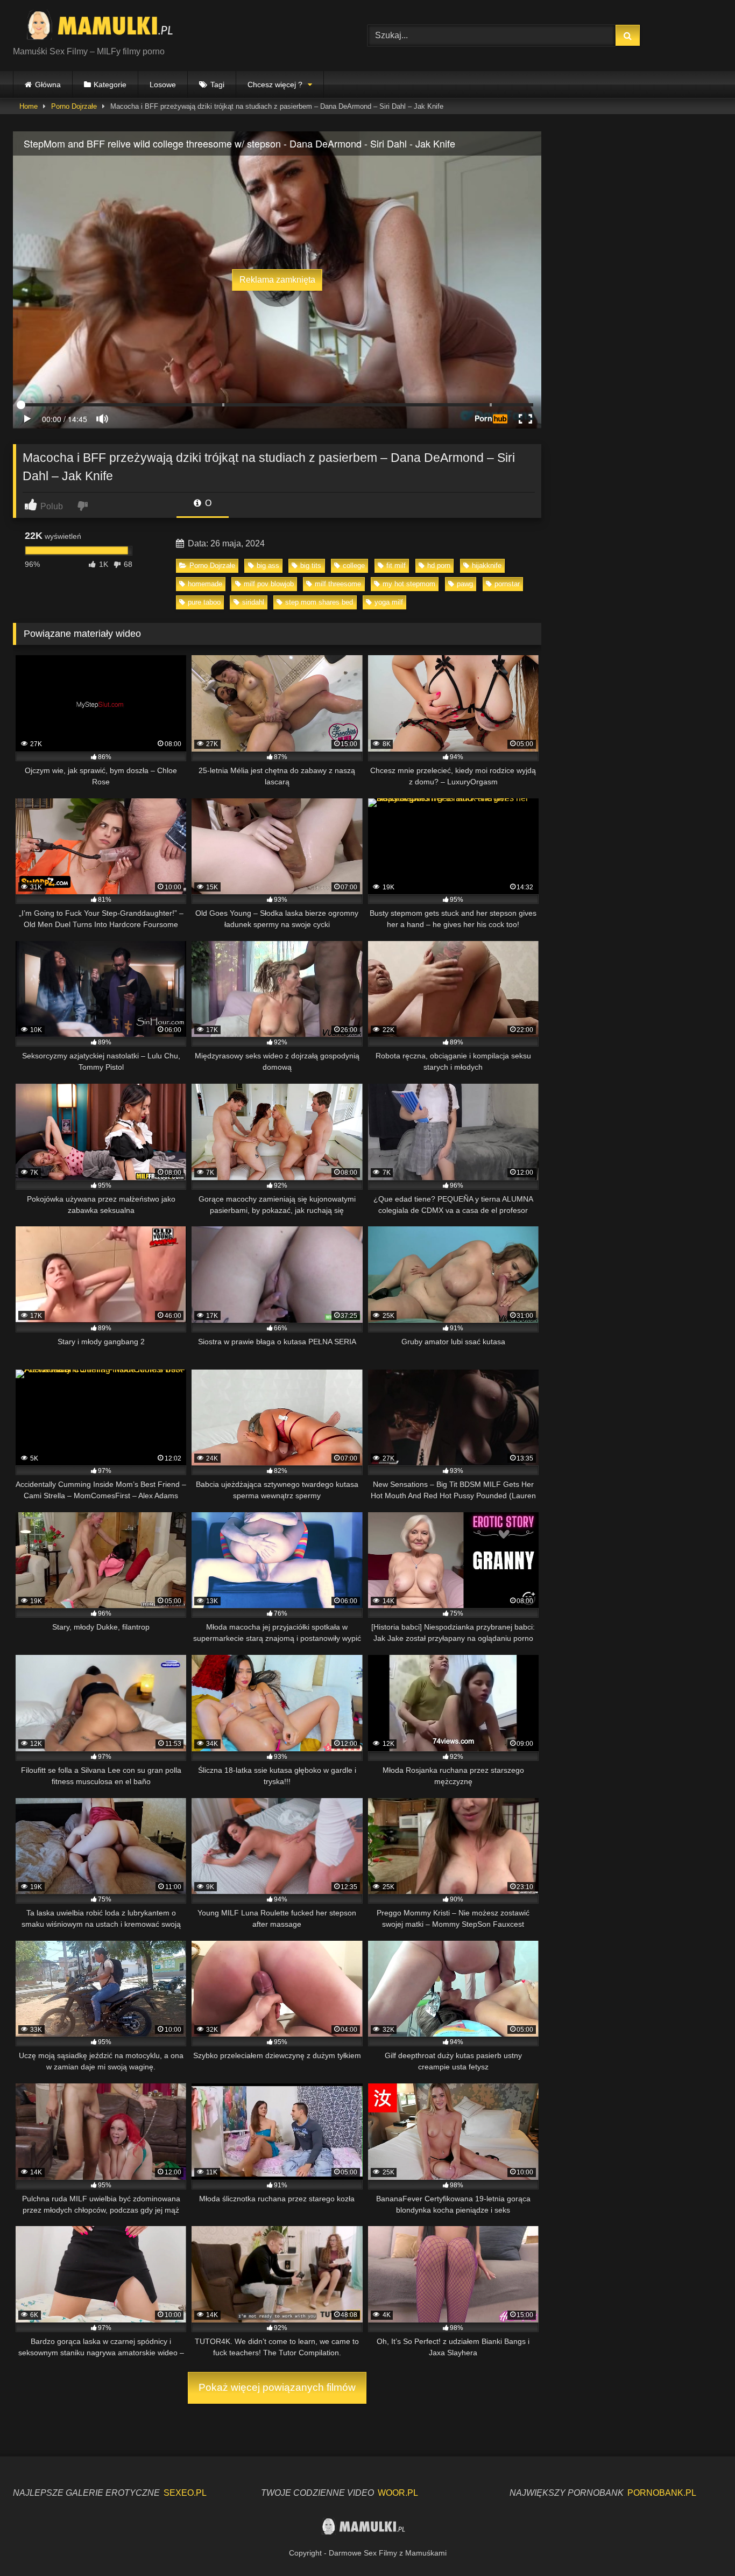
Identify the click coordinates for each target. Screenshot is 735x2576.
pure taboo (204, 602)
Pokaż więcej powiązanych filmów (277, 2387)
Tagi (217, 85)
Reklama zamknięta (277, 280)
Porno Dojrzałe (74, 106)
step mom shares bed (319, 602)
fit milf (396, 566)
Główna (48, 85)
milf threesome (338, 584)
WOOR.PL (398, 2493)
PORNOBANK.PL (662, 2493)
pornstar (507, 584)
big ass (268, 566)
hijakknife (487, 566)
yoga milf (389, 602)
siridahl (253, 602)
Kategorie (110, 85)
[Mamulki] (107, 27)
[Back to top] (702, 2544)
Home (29, 106)
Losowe (163, 85)
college (354, 566)
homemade (205, 584)
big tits (311, 566)
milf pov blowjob (269, 584)
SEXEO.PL (185, 2493)
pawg (465, 584)
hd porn (439, 566)
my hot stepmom (409, 584)
